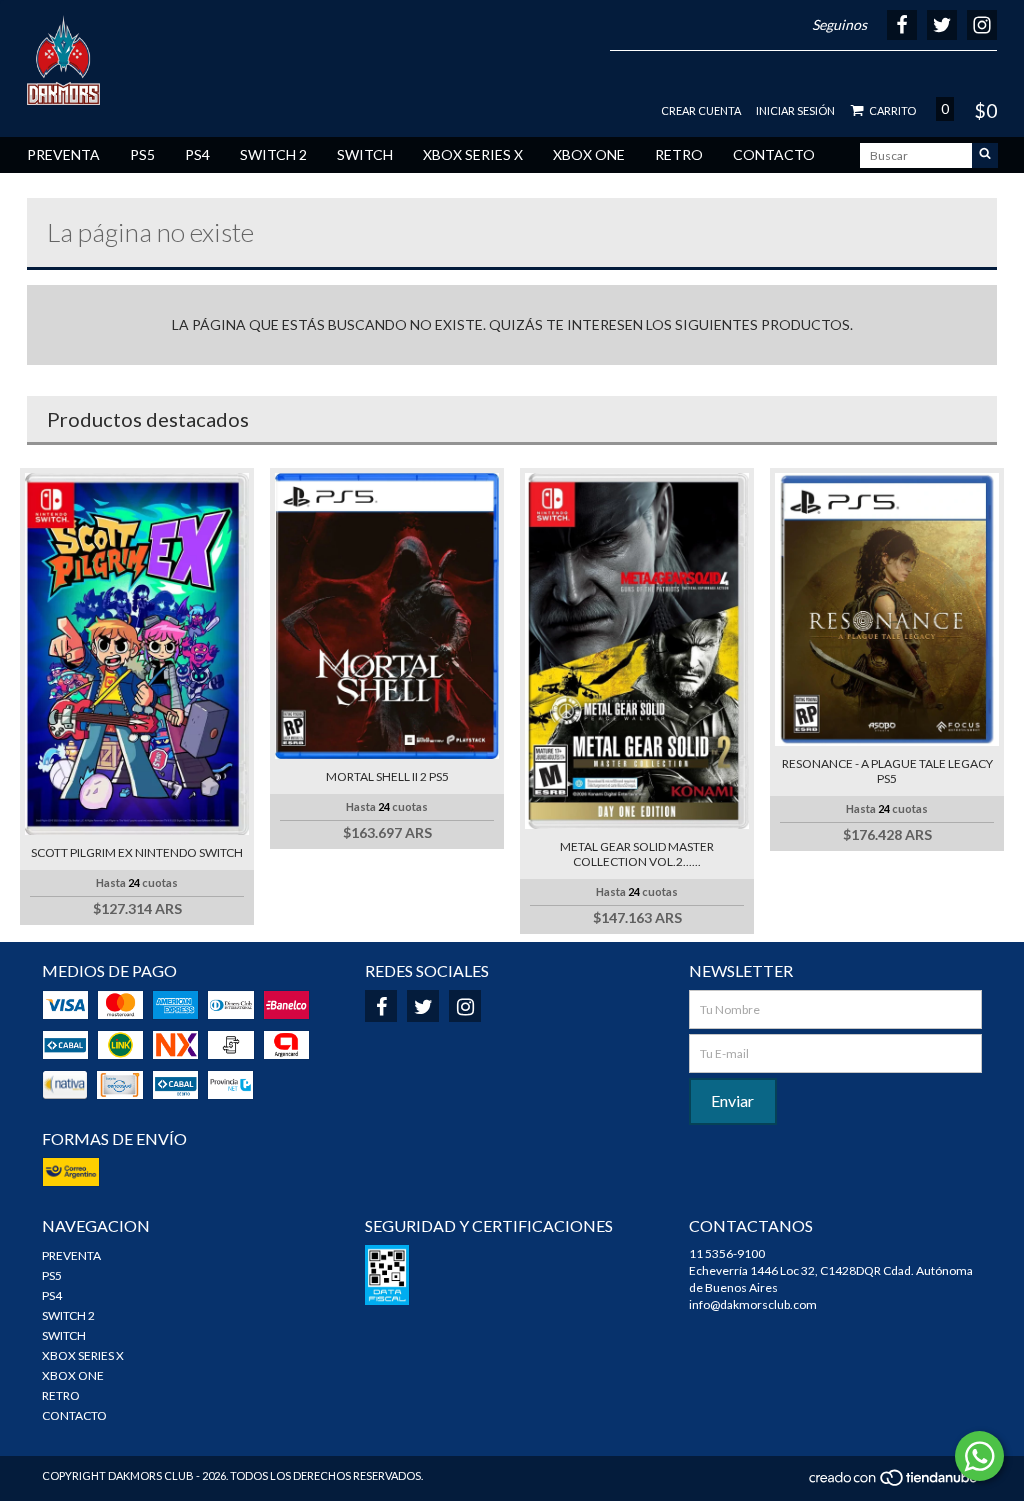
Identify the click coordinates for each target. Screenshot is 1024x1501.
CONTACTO (774, 154)
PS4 (197, 154)
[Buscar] (985, 155)
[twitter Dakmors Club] (423, 1006)
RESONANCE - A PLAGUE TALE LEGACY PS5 (887, 771)
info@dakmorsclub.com (753, 1304)
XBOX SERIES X (473, 154)
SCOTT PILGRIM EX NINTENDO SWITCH (137, 852)
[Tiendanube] (894, 1482)
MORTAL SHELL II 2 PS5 (387, 776)
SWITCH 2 (273, 154)
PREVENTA (63, 154)
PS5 (142, 154)
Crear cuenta (701, 110)
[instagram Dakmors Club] (465, 1006)
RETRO (679, 154)
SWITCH (365, 154)
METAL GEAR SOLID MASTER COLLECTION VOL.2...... (637, 854)
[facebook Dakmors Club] (381, 1006)
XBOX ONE (589, 154)
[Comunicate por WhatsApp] (979, 1456)
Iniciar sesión (795, 110)
